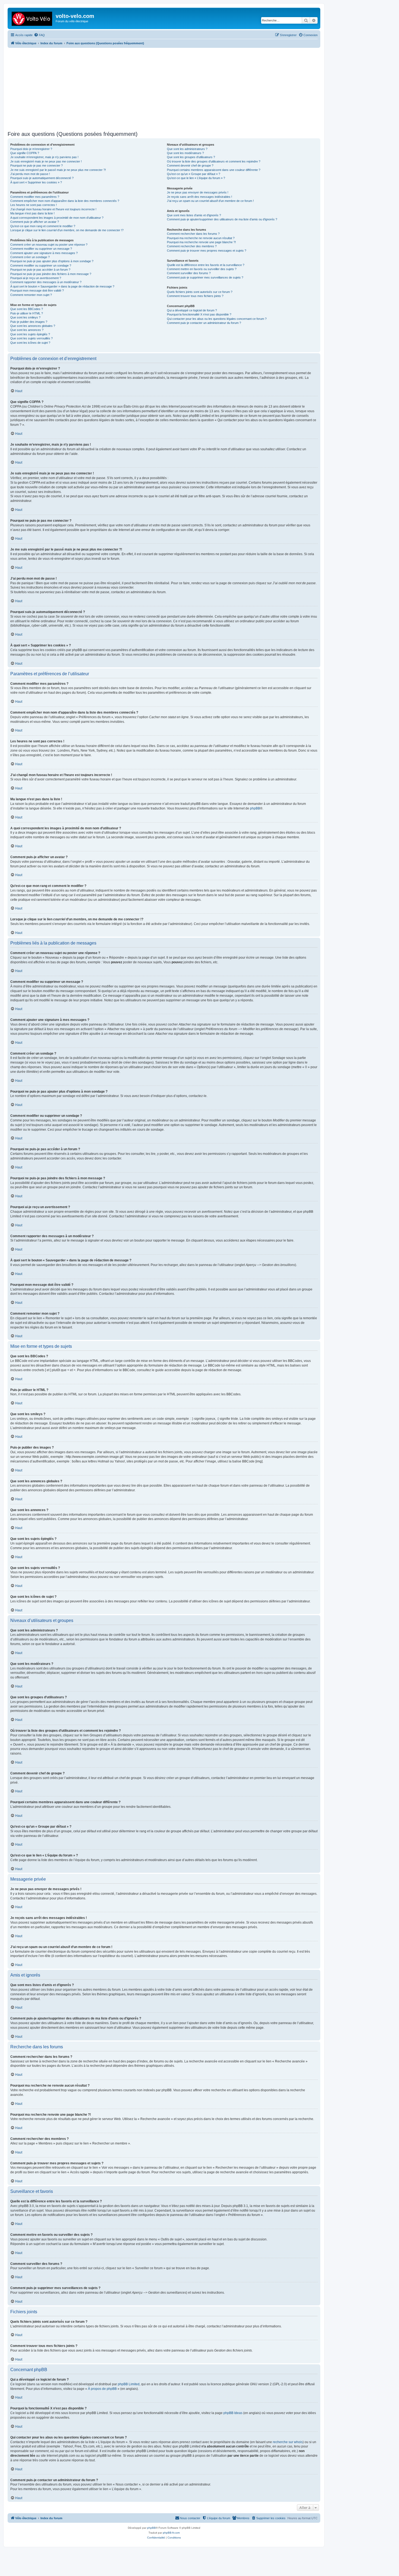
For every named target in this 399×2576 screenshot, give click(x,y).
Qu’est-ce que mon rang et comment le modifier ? (43, 226)
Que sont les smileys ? (25, 317)
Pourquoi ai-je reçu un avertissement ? (36, 278)
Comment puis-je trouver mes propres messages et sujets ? (207, 251)
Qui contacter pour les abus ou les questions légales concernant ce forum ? (217, 319)
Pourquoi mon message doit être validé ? (37, 290)
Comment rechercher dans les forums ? (193, 234)
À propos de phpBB (102, 2389)
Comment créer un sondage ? (30, 257)
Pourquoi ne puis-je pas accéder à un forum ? (40, 270)
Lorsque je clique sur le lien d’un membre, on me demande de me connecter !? (67, 230)
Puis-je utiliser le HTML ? (27, 313)
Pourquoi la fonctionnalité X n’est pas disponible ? (199, 314)
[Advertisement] (170, 89)
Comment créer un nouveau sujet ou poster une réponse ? (49, 245)
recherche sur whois (288, 2442)
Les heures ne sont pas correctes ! (34, 205)
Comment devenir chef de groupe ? (190, 165)
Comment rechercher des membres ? (192, 246)
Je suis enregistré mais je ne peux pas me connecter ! (46, 161)
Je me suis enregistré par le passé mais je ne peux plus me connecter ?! (58, 170)
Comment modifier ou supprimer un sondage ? (41, 265)
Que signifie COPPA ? (25, 153)
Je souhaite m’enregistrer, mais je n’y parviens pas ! (44, 157)
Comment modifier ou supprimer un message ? (41, 249)
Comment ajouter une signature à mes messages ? (44, 253)
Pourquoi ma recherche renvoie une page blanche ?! (201, 242)
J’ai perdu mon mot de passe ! (30, 174)
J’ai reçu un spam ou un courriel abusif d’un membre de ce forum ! (210, 201)
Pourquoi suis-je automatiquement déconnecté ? (42, 178)
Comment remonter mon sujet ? (31, 295)
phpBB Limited (129, 2384)
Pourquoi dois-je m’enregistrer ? (31, 149)
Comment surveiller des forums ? (189, 273)
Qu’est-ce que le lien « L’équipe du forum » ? (196, 178)
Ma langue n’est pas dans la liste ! (32, 213)
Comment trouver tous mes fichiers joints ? (195, 296)
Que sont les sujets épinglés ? (30, 334)
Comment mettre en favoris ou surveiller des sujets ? (202, 269)
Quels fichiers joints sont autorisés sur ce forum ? (200, 292)
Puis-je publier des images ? (29, 322)
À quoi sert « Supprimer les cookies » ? (36, 182)
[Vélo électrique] (32, 18)
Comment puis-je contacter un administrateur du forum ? (204, 323)
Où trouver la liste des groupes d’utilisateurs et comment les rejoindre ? (214, 161)
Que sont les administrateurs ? (187, 149)
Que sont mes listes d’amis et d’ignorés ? (194, 215)
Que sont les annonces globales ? (33, 326)
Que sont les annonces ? (27, 330)
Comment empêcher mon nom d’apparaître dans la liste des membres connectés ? (65, 201)
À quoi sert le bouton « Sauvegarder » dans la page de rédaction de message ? (62, 286)
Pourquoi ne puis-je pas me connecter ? (37, 165)
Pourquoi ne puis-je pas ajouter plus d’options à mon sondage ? (52, 261)
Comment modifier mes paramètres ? (35, 197)
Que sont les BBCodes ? (27, 309)
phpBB (255, 808)
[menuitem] (39, 35)
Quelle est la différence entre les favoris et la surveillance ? (206, 265)
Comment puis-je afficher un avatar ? (35, 222)
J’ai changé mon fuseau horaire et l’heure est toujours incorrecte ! (53, 209)
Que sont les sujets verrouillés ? (31, 338)
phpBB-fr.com (171, 2533)
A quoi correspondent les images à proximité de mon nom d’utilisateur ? (57, 218)
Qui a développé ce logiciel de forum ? (192, 310)
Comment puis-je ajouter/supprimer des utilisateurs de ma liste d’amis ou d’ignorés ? (222, 219)
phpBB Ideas (233, 2413)
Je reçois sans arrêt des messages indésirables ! (199, 197)
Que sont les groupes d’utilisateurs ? (191, 157)
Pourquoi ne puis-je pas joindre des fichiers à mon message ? (51, 274)
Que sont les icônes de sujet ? (30, 343)
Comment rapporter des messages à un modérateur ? (46, 282)
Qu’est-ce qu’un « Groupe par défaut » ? (194, 174)
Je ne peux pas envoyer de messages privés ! (198, 192)
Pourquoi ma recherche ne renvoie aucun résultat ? (201, 238)
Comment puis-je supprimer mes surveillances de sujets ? (205, 277)
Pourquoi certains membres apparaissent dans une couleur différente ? (214, 170)
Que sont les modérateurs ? (185, 153)
